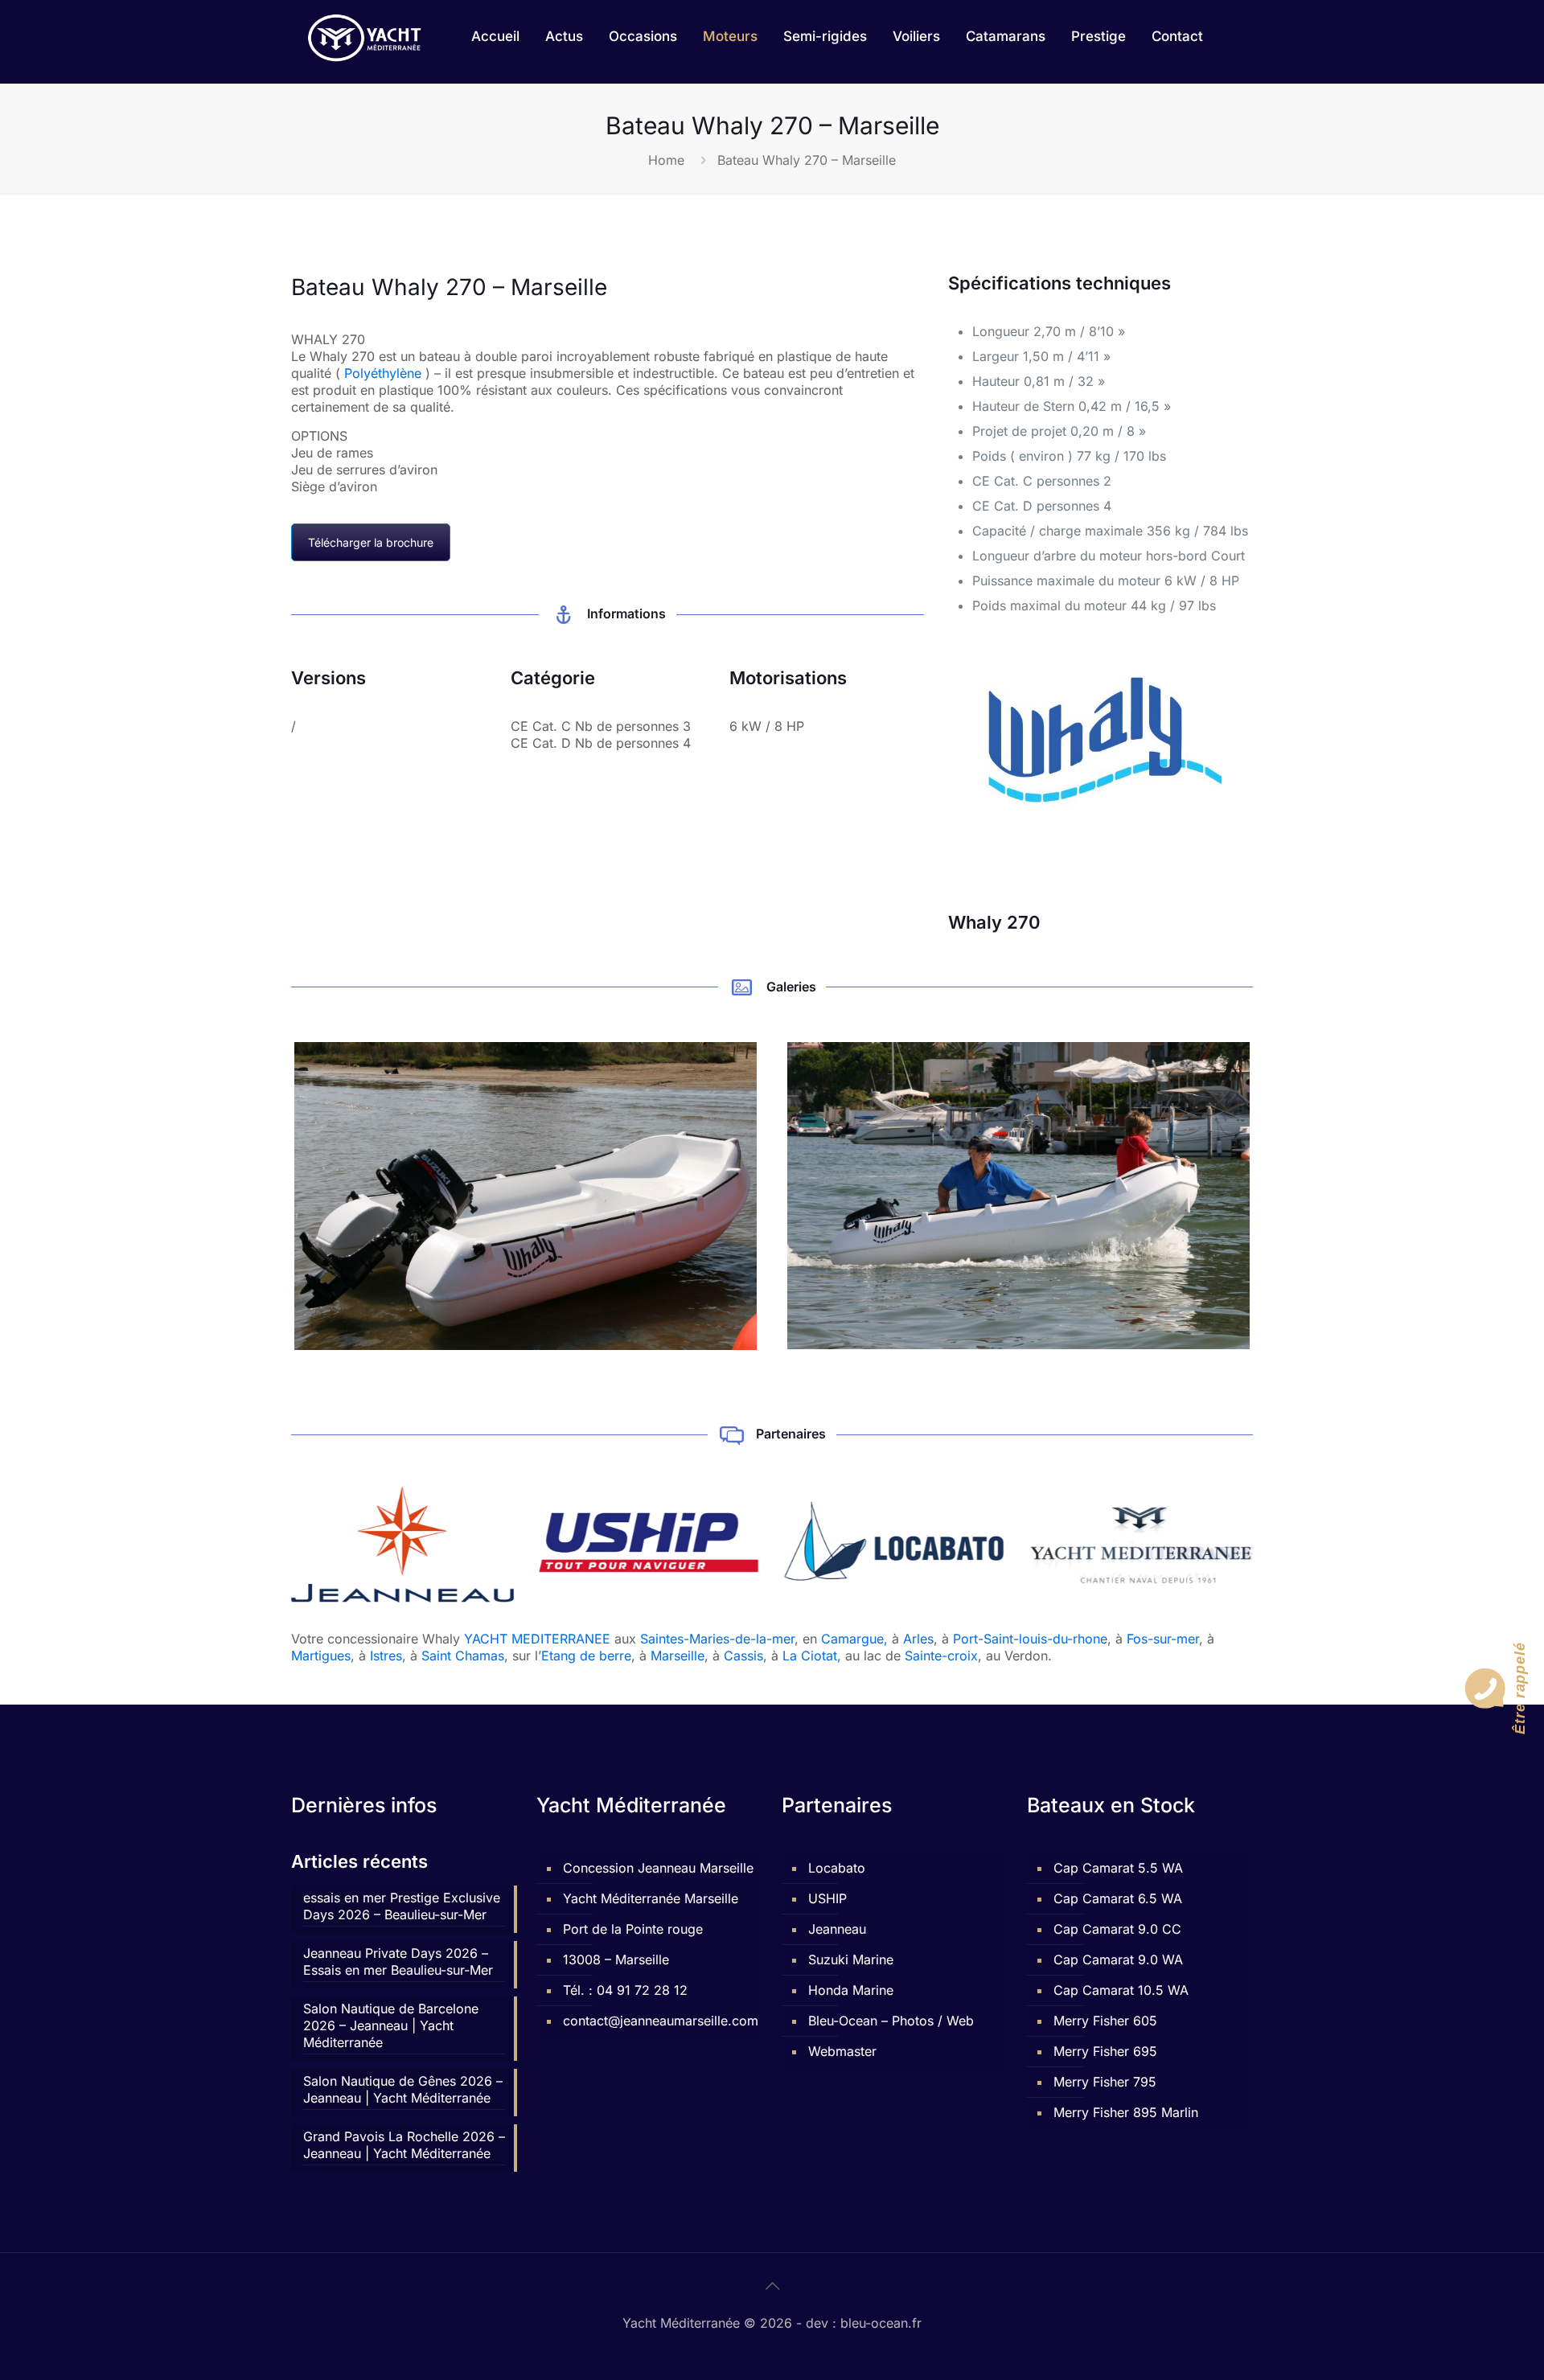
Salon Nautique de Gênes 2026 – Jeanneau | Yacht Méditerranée (403, 2089)
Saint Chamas (463, 1656)
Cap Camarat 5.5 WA (1118, 1868)
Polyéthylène (383, 373)
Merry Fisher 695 (1105, 2051)
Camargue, (854, 1639)
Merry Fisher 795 (1105, 2082)
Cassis (743, 1656)
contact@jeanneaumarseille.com (659, 2021)
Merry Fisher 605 (1105, 2021)
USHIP (827, 1898)
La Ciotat (810, 1656)
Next (1274, 1196)
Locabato (837, 1868)
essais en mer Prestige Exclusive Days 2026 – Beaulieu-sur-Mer (402, 1906)
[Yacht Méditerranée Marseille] (365, 36)
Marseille (678, 1656)
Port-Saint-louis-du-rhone (1030, 1639)
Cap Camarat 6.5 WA (1118, 1898)
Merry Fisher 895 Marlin (1126, 2112)
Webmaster (842, 2051)
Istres (386, 1656)
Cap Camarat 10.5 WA (1121, 1990)
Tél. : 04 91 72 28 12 (625, 1990)
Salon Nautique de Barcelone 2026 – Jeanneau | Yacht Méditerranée (391, 2025)
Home (666, 160)
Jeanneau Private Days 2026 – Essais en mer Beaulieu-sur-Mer (398, 1961)
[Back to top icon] (772, 2286)
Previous (270, 1196)
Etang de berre (586, 1656)
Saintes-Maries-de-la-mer (717, 1639)
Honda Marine (851, 1990)
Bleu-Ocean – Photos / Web (891, 2021)
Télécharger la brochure (371, 542)
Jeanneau (837, 1929)
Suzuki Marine (851, 1959)
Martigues (321, 1656)
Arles (918, 1639)
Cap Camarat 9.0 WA (1118, 1959)
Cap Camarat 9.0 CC (1117, 1929)
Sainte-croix (941, 1656)
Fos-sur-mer (1163, 1639)
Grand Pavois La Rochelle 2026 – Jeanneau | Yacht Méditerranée (404, 2145)
